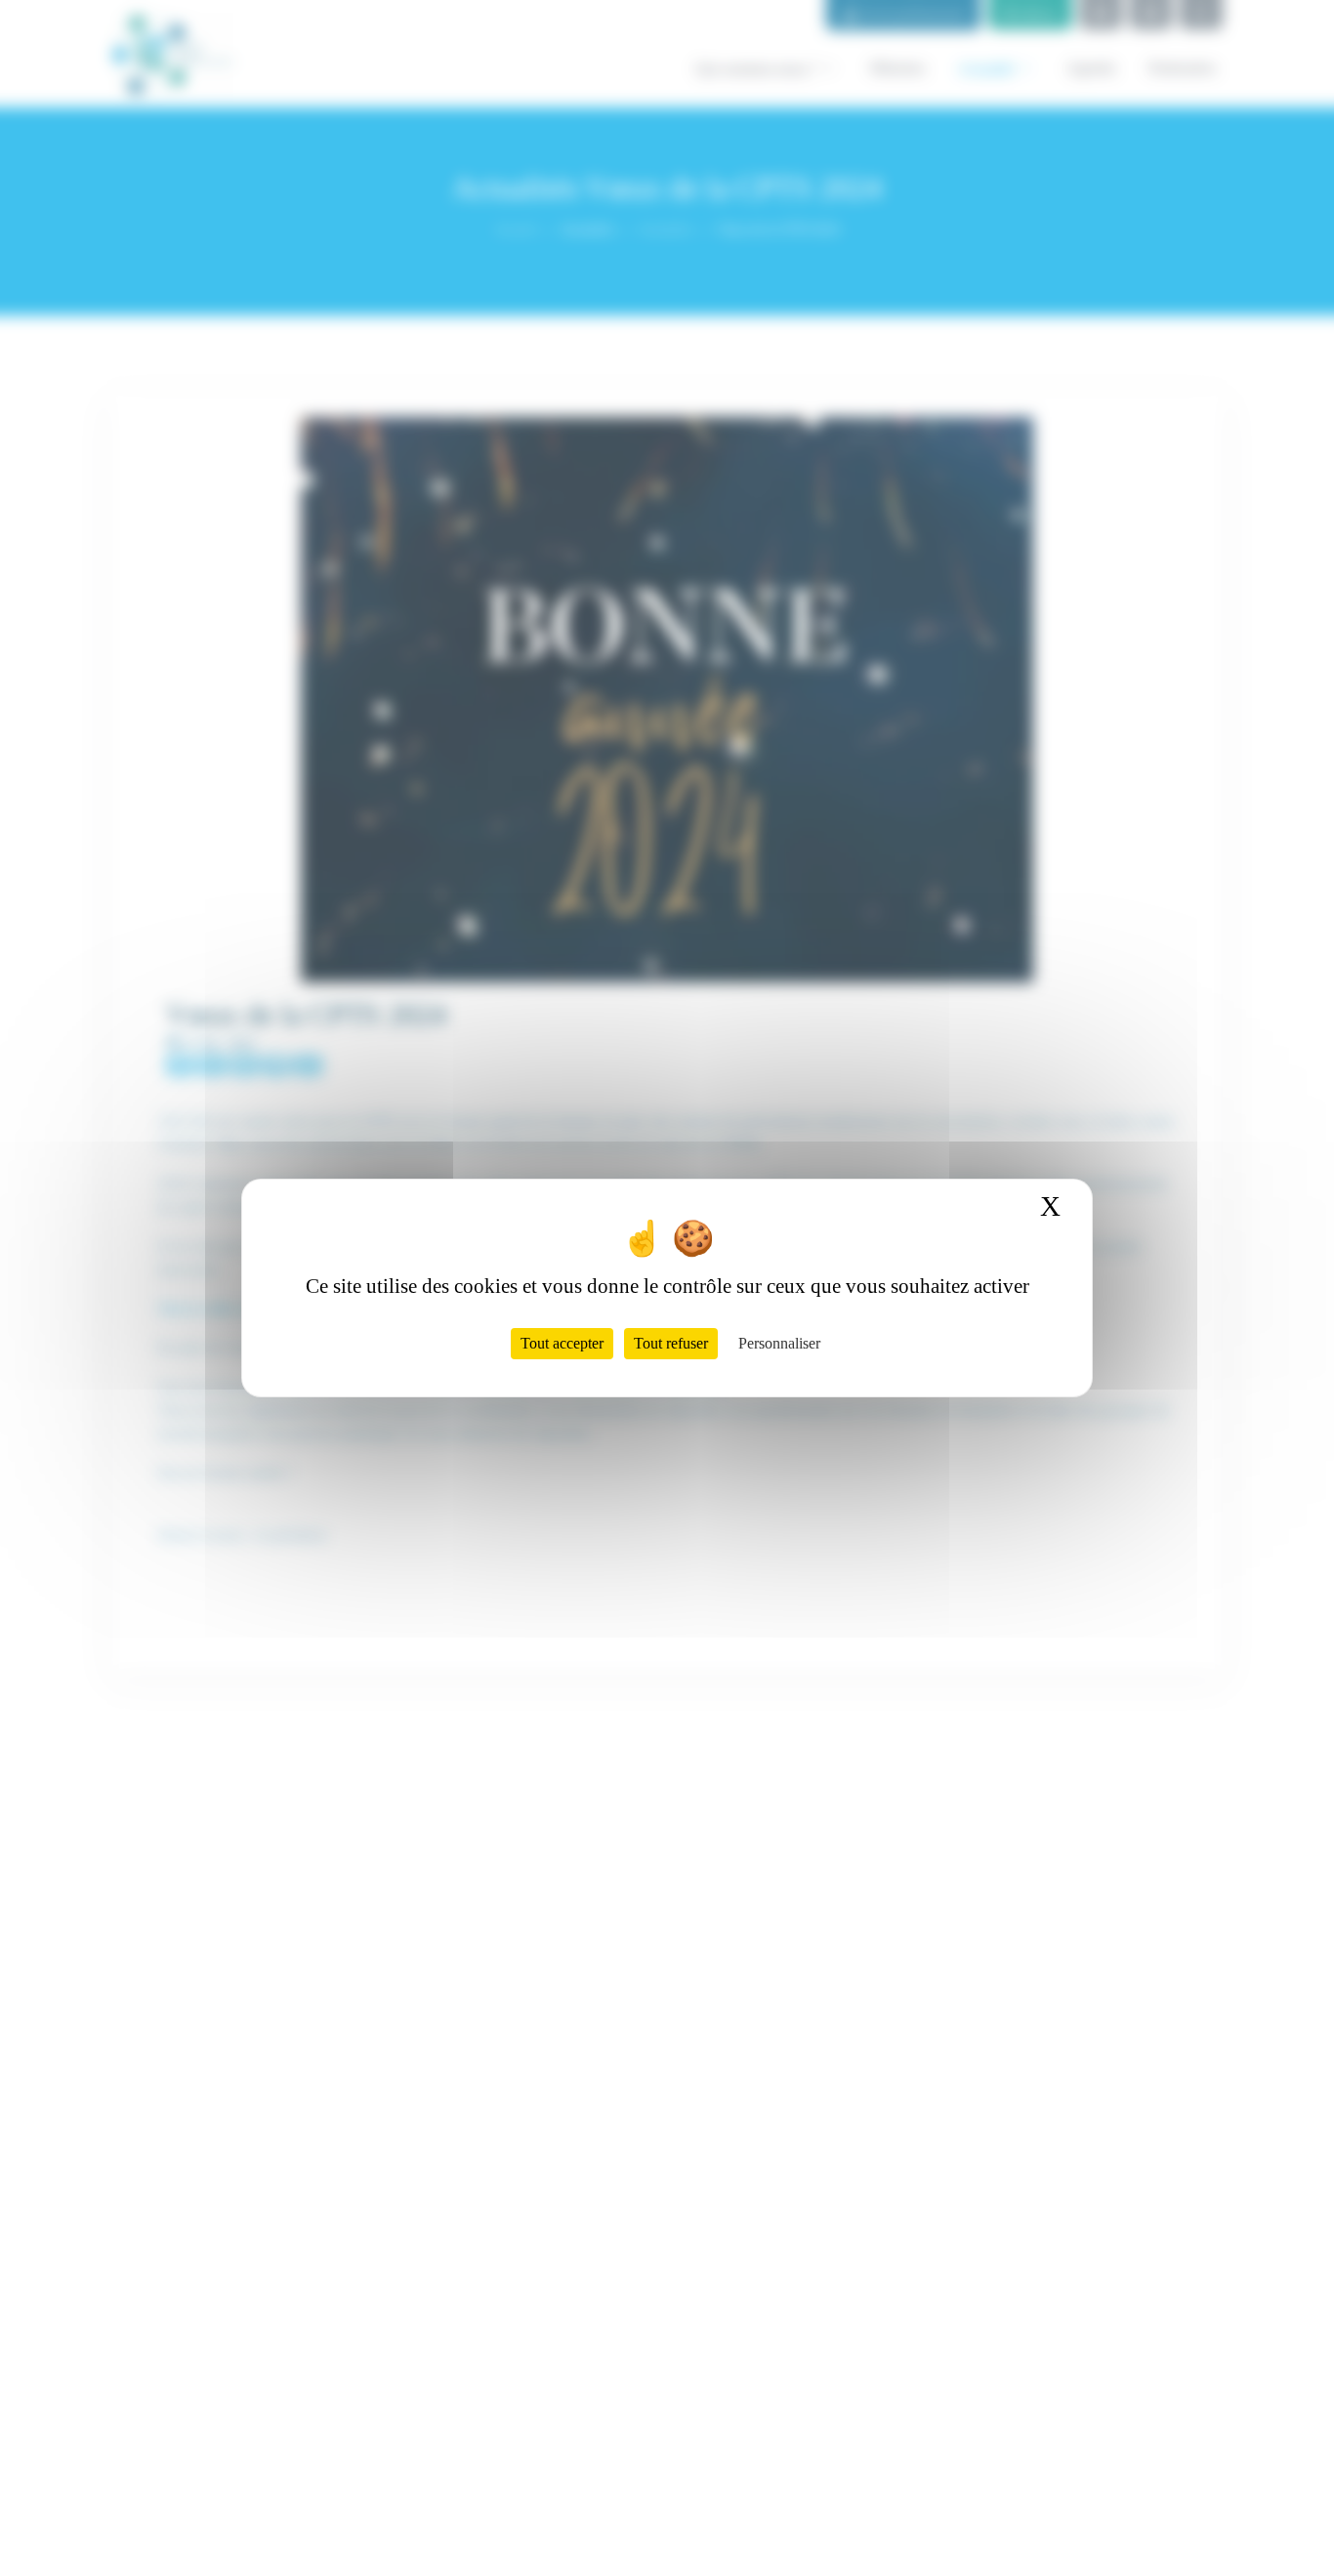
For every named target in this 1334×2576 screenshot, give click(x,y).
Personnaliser (779, 1343)
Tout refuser (671, 1343)
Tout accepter (562, 1343)
